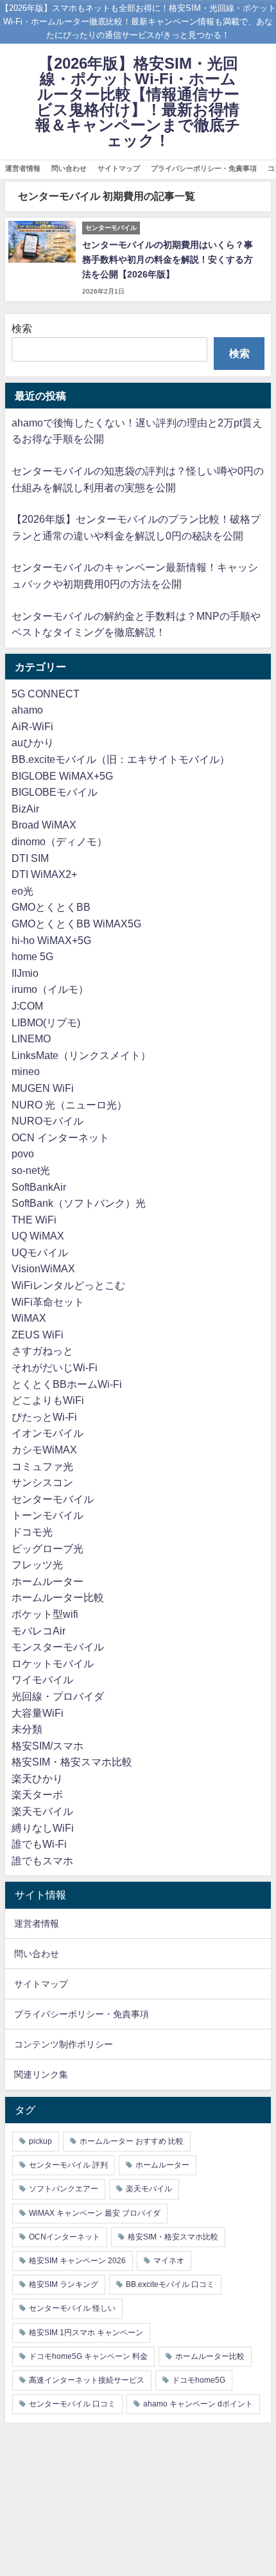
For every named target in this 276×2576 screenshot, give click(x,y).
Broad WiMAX (44, 825)
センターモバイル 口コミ (72, 2404)
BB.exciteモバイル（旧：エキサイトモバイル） (121, 759)
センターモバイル (53, 1499)
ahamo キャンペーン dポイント (198, 2404)
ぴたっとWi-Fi (44, 1417)
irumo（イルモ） (50, 989)
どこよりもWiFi (48, 1400)
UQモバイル (40, 1252)
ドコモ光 (32, 1532)
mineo (26, 1071)
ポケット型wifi (45, 1614)
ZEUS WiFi (38, 1335)
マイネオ (169, 2261)
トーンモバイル (47, 1515)
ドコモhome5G (199, 2380)
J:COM (27, 1006)
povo (23, 1153)
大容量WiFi (38, 1713)
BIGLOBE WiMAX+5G (62, 776)
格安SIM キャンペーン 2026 (77, 2261)
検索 (22, 328)
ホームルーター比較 (58, 1597)
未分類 (27, 1729)
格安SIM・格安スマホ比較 (72, 1762)
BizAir (25, 809)
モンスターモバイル (58, 1647)
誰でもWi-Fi (39, 1844)
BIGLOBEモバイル (55, 792)
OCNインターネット (65, 2237)
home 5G (32, 956)
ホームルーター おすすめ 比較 (132, 2141)
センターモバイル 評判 (68, 2165)
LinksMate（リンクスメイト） (81, 1055)
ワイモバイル (42, 1679)
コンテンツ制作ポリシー (64, 2044)
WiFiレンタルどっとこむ (68, 1285)
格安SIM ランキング (64, 2284)
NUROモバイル (47, 1121)
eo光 (22, 891)
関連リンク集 (41, 2074)
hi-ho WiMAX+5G (51, 940)
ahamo (27, 710)
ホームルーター (47, 1581)
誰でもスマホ (42, 1861)
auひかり (33, 742)
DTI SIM (30, 858)
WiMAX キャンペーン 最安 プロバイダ (95, 2213)
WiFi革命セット (48, 1302)
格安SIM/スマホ (47, 1746)
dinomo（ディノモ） (59, 841)
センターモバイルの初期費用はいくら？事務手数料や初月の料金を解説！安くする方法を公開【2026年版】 (168, 259)
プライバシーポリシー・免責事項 (204, 168)
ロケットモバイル (53, 1663)
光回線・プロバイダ (58, 1696)
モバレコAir (39, 1631)
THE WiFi (34, 1220)
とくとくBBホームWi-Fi (67, 1384)
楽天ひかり (37, 1778)
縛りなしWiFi (43, 1828)
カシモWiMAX (44, 1450)
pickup (40, 2141)
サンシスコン (42, 1482)
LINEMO (31, 1038)
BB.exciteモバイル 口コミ (170, 2284)
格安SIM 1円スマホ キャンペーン (86, 2333)
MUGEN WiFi (43, 1088)
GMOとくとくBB (51, 907)
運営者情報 (23, 168)
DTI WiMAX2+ (44, 874)
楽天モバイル (42, 1811)
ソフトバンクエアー (64, 2189)
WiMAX (29, 1318)
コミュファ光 (42, 1466)
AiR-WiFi (32, 726)
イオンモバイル (47, 1433)
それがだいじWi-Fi (55, 1367)
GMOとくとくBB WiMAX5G (76, 924)
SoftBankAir (39, 1187)
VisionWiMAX (43, 1268)
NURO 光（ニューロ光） (69, 1105)
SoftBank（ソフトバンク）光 (79, 1203)
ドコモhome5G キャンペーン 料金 (88, 2356)
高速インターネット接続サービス (87, 2380)
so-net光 (31, 1170)
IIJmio (25, 973)
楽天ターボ (37, 1794)
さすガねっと (42, 1351)
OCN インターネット (60, 1137)
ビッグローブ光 (47, 1548)
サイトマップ (119, 168)
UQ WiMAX (38, 1236)
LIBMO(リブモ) (46, 1022)
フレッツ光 (37, 1564)
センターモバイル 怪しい (72, 2308)
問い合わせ (69, 168)
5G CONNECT (46, 694)
